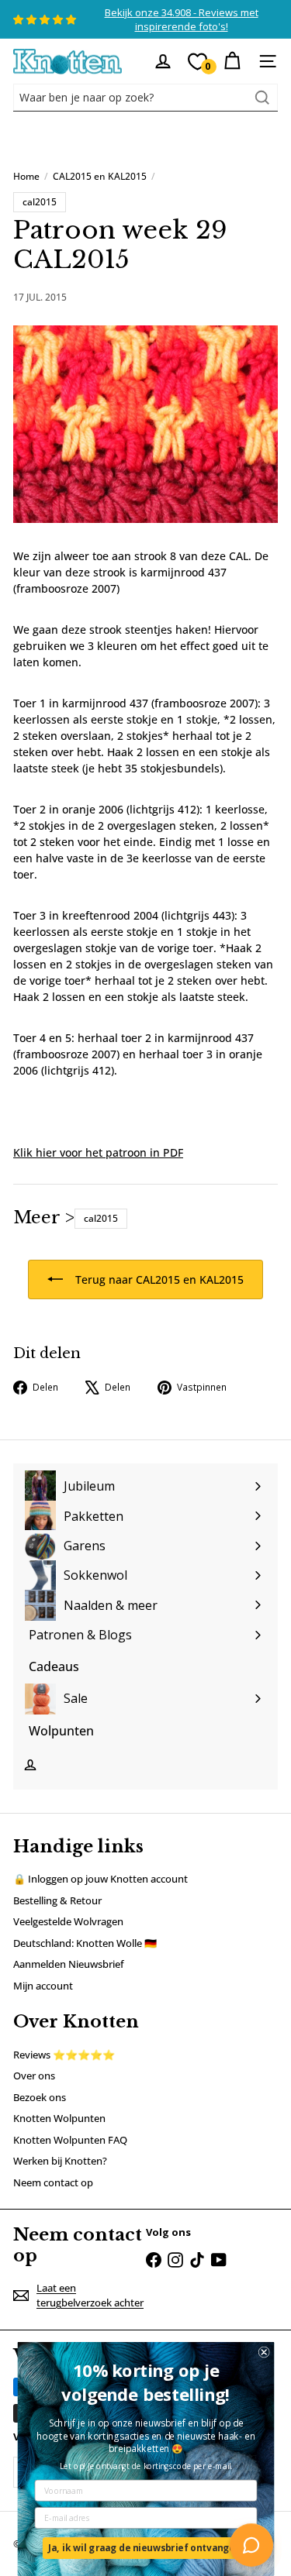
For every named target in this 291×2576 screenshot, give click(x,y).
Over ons (34, 2076)
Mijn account (43, 1986)
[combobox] (145, 98)
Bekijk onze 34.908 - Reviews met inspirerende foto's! (182, 19)
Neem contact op (53, 2182)
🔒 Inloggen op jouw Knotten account (100, 1879)
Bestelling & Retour (57, 1900)
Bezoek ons (40, 2097)
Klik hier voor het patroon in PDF (98, 1152)
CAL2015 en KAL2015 (100, 176)
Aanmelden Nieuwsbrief (69, 1964)
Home (26, 176)
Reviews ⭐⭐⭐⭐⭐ (64, 2055)
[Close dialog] (263, 2352)
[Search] (262, 98)
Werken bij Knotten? (60, 2161)
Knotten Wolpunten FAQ (70, 2140)
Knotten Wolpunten (59, 2118)
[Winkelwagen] (232, 61)
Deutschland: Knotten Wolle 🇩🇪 (85, 1943)
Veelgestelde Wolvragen (68, 1921)
